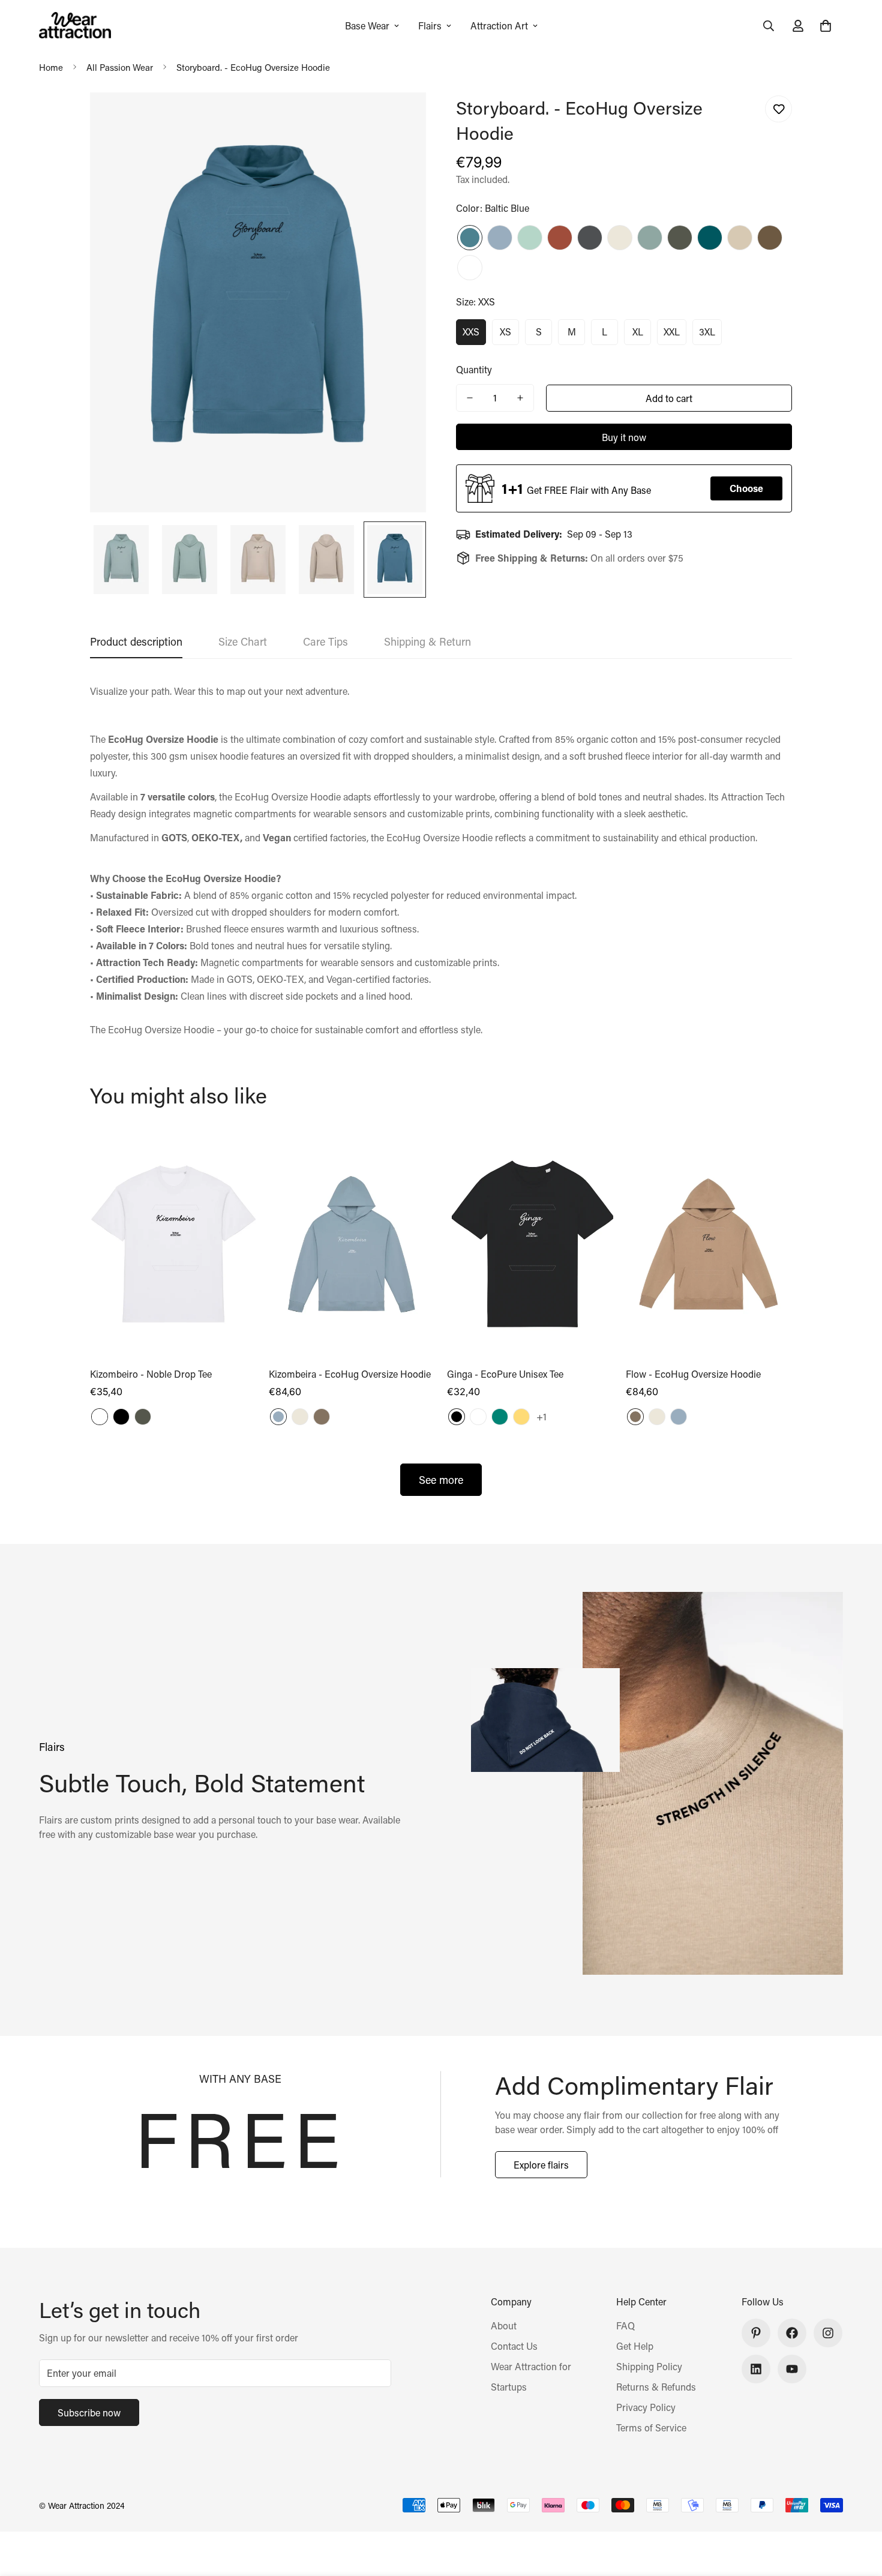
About (504, 2325)
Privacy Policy (646, 2407)
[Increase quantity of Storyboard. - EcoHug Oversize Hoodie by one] (520, 398)
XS (505, 332)
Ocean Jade (650, 238)
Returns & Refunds (656, 2387)
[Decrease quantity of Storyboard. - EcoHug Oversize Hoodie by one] (470, 398)
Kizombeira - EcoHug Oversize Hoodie (350, 1374)
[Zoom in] (400, 118)
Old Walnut (322, 1417)
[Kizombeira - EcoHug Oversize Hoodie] (352, 1244)
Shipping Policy (649, 2366)
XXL (672, 332)
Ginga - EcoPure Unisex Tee (505, 1374)
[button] (826, 26)
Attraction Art (499, 26)
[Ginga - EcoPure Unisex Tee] (530, 1244)
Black (121, 1417)
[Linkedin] (756, 2369)
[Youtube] (792, 2369)
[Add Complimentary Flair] (441, 2124)
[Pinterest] (756, 2333)
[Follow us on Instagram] (828, 2333)
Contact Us (514, 2346)
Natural (740, 238)
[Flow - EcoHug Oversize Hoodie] (709, 1244)
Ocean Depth (710, 238)
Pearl (620, 238)
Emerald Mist (500, 1417)
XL (638, 332)
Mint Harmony (530, 238)
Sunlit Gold (521, 1417)
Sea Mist (500, 238)
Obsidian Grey (590, 238)
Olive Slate (680, 238)
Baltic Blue (470, 238)
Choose (746, 488)
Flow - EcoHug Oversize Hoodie (693, 1374)
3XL (707, 332)
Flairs (430, 26)
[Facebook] (792, 2333)
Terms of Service (651, 2427)
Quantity (474, 369)
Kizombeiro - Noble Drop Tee (151, 1374)
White (470, 268)
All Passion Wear (120, 67)
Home (51, 67)
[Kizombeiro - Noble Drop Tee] (173, 1244)
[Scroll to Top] (859, 2511)
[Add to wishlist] (778, 109)
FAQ (625, 2325)
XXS (471, 332)
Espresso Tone (770, 238)
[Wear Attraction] (75, 26)
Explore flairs (541, 2165)
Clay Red (560, 238)
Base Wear (367, 26)
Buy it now (624, 437)
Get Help (635, 2346)
